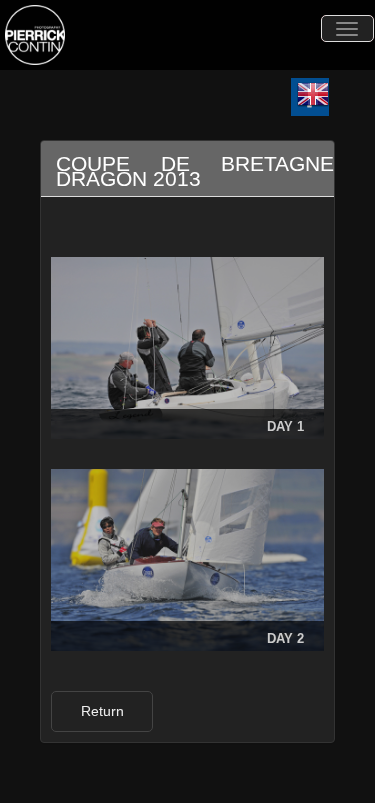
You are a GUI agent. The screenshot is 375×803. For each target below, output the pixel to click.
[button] (102, 711)
